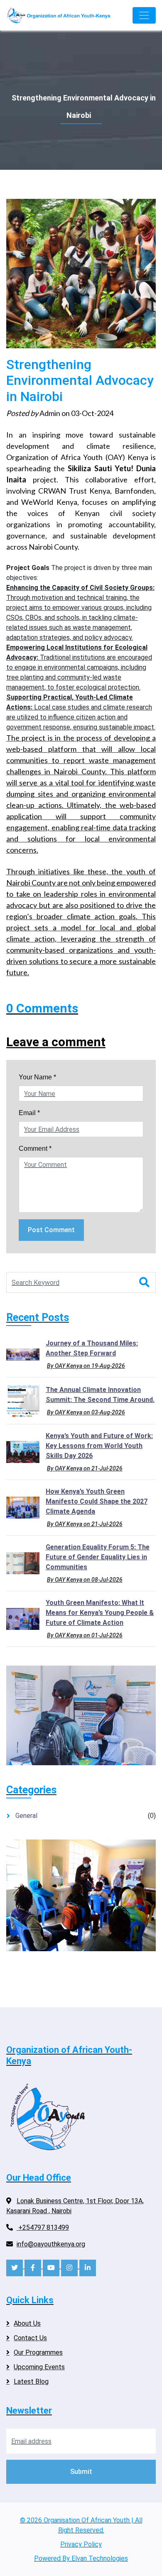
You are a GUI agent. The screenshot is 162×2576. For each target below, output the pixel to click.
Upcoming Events (39, 2367)
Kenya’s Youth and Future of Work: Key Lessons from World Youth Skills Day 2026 (99, 1446)
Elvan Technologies (100, 2558)
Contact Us (30, 2338)
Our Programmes (38, 2352)
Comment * (35, 1149)
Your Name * (37, 1077)
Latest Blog (31, 2382)
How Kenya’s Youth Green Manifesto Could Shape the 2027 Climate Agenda (97, 1501)
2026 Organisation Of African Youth (78, 2520)
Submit (81, 2472)
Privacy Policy (81, 2544)
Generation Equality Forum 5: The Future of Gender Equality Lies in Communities (98, 1557)
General (26, 1816)
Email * (29, 1113)
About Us (27, 2323)
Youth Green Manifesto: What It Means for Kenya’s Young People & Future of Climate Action (100, 1613)
